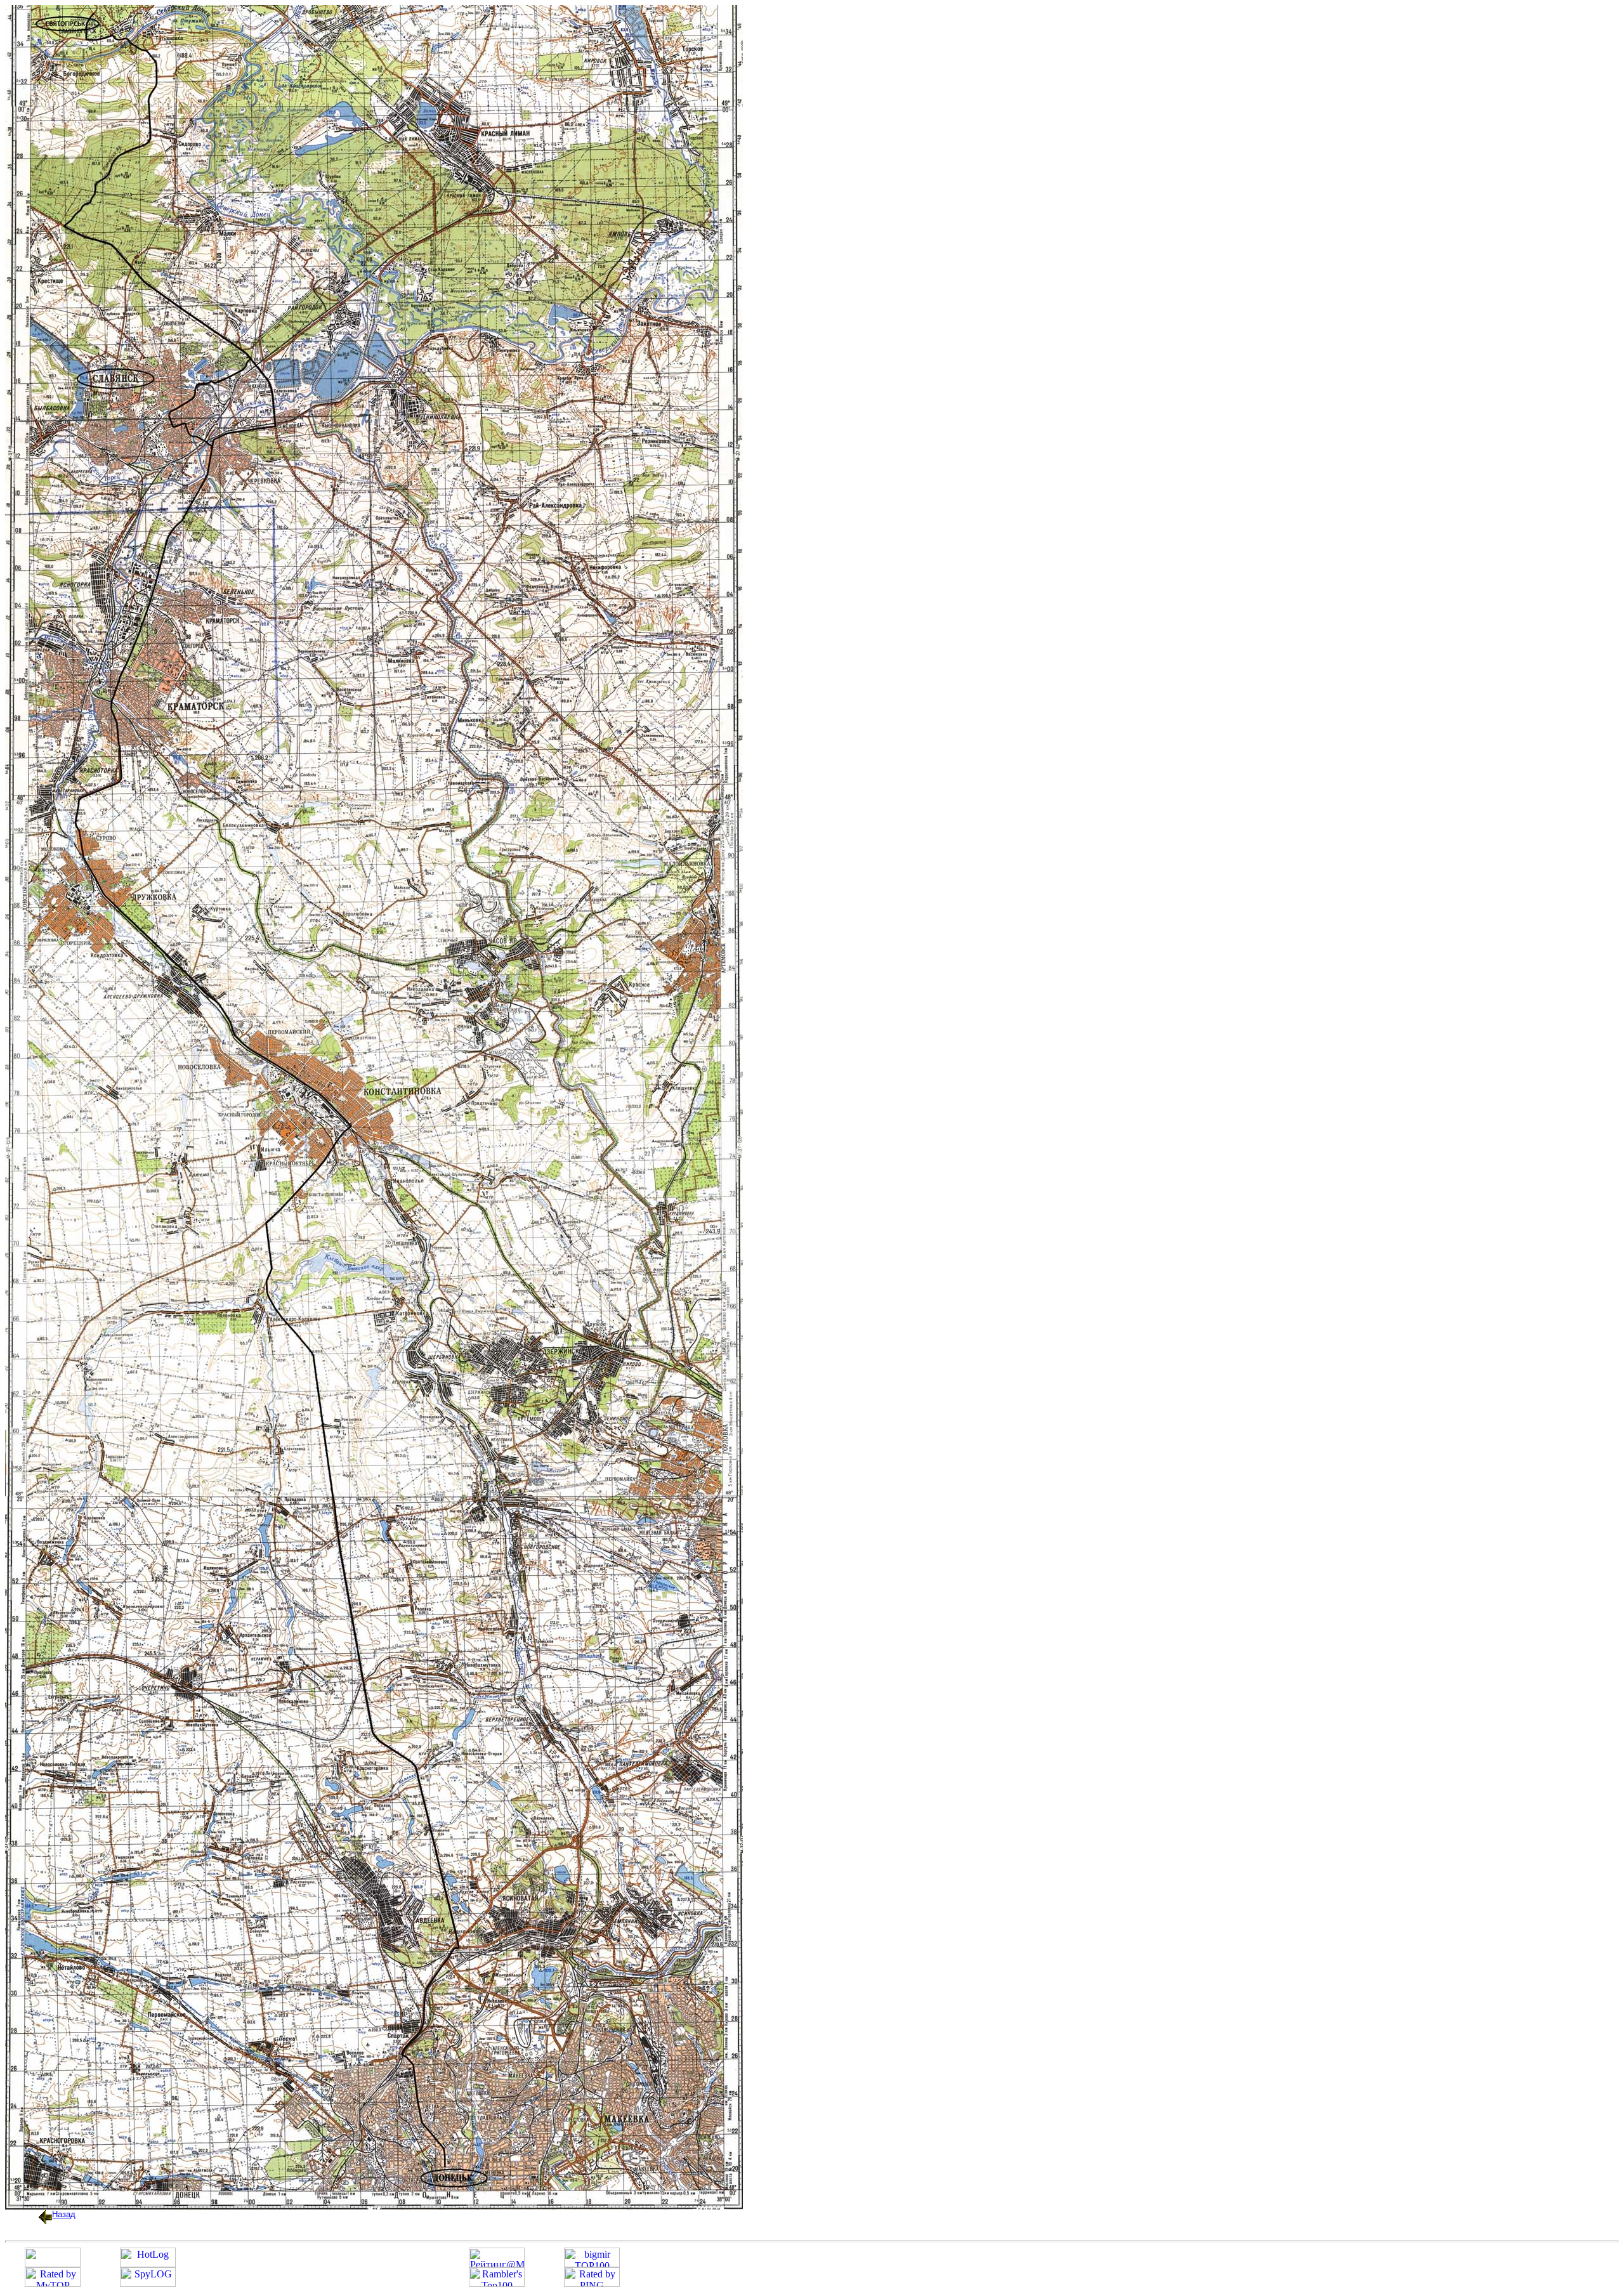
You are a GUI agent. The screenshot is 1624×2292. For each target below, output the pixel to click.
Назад (64, 2214)
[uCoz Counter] (53, 2264)
